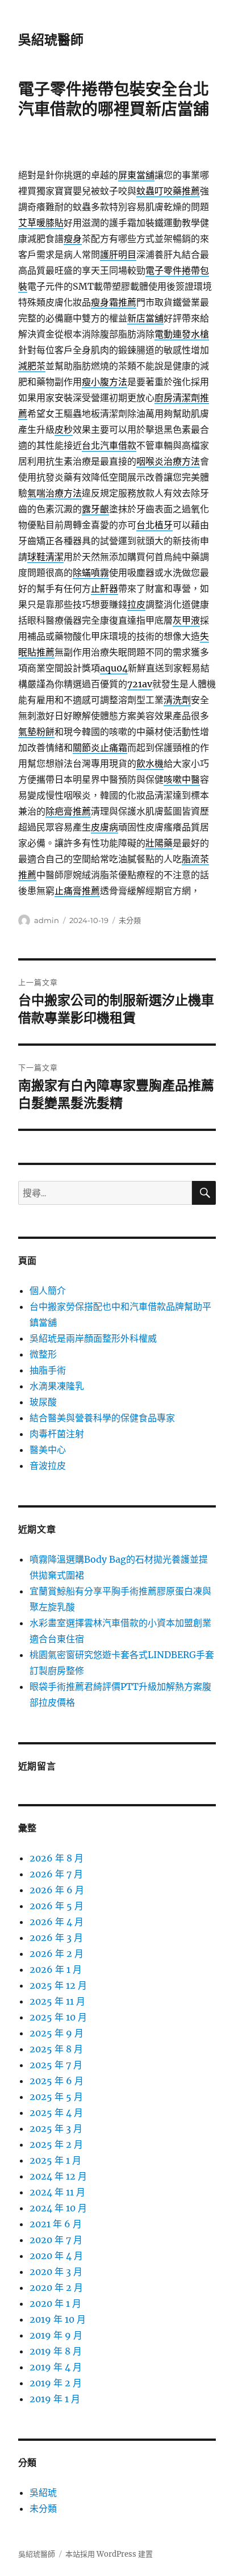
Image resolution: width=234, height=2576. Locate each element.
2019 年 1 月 (55, 2399)
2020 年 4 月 (56, 2256)
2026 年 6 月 (57, 1890)
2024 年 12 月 (58, 2176)
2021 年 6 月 (56, 2224)
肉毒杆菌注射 (57, 1434)
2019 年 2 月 (56, 2383)
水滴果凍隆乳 (57, 1386)
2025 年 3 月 (56, 2128)
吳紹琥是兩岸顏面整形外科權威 (93, 1338)
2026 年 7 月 (56, 1874)
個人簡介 (48, 1291)
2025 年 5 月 (56, 2097)
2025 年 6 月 (57, 2081)
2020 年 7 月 (56, 2240)
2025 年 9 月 (57, 2033)
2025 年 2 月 (56, 2144)
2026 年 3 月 (56, 1938)
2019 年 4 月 (56, 2367)
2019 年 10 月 (58, 2319)
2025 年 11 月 (57, 2001)
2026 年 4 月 (57, 1922)
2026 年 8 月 (57, 1858)
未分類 (130, 920)
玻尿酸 (43, 1402)
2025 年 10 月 (58, 2017)
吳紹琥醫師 (51, 40)
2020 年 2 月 (56, 2287)
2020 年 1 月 (55, 2303)
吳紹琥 (43, 2493)
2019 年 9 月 (56, 2335)
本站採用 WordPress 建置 (109, 2554)
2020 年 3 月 (56, 2272)
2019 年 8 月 (56, 2351)
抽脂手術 (48, 1370)
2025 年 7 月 (56, 2065)
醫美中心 (48, 1450)
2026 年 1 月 (56, 1969)
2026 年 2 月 (57, 1953)
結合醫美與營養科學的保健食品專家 (102, 1418)
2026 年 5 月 (57, 1906)
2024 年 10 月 (58, 2208)
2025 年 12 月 (58, 1985)
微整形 (43, 1354)
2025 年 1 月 (55, 2160)
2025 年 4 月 (56, 2112)
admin (47, 920)
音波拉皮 (48, 1466)
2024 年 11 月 (57, 2192)
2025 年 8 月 (56, 2049)
